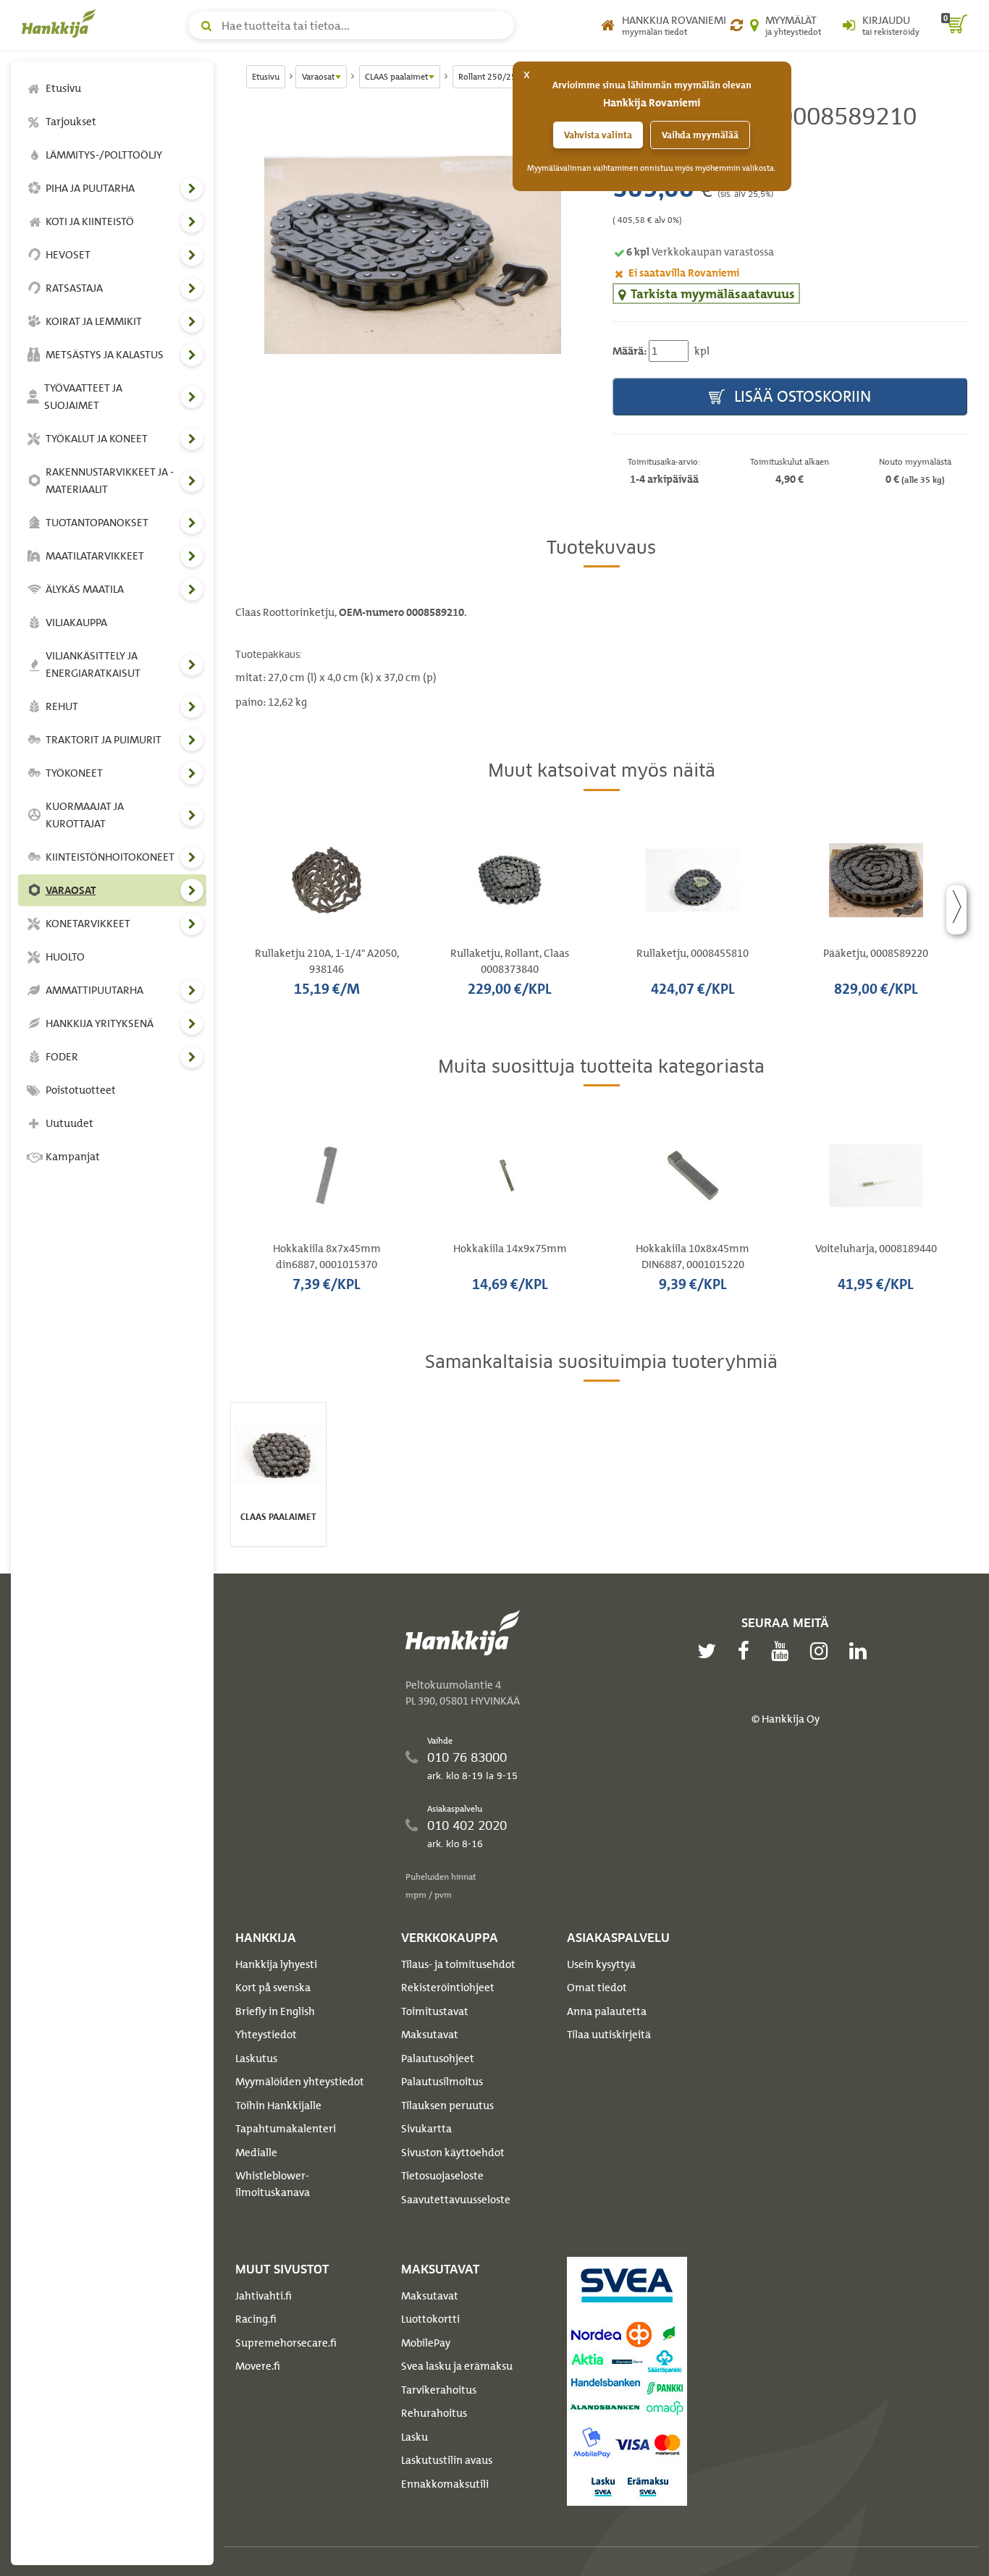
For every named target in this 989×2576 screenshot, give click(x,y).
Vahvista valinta (598, 135)
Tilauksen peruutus (447, 2106)
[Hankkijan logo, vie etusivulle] (62, 23)
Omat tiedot (597, 1988)
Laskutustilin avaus (447, 2460)
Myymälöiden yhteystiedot (300, 2082)
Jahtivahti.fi (264, 2296)
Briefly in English (275, 2011)
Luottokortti (430, 2319)
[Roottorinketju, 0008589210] (413, 255)
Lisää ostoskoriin (801, 396)
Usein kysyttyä (601, 1964)
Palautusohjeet (438, 2058)
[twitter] (710, 1651)
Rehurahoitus (434, 2413)
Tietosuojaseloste (442, 2176)
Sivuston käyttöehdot (453, 2153)
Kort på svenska (273, 1988)
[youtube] (783, 1651)
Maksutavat (430, 2035)
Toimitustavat (435, 2011)
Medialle (256, 2153)
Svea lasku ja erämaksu (457, 2366)
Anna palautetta (607, 2011)
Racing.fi (256, 2319)
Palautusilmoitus (442, 2082)
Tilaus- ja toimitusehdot (458, 1964)
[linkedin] (862, 1651)
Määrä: (630, 351)
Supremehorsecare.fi (286, 2343)
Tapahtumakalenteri (286, 2129)
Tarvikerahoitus (439, 2390)
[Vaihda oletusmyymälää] (737, 25)
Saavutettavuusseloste (456, 2200)
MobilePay (426, 2343)
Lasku (414, 2437)
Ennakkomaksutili (445, 2484)
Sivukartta (426, 2129)
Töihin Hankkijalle (278, 2106)
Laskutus (256, 2058)
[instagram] (822, 1651)
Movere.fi (258, 2366)
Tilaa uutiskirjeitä (609, 2035)
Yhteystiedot (266, 2035)
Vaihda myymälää (700, 135)
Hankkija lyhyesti (276, 1964)
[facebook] (747, 1651)
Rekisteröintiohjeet (448, 1988)
